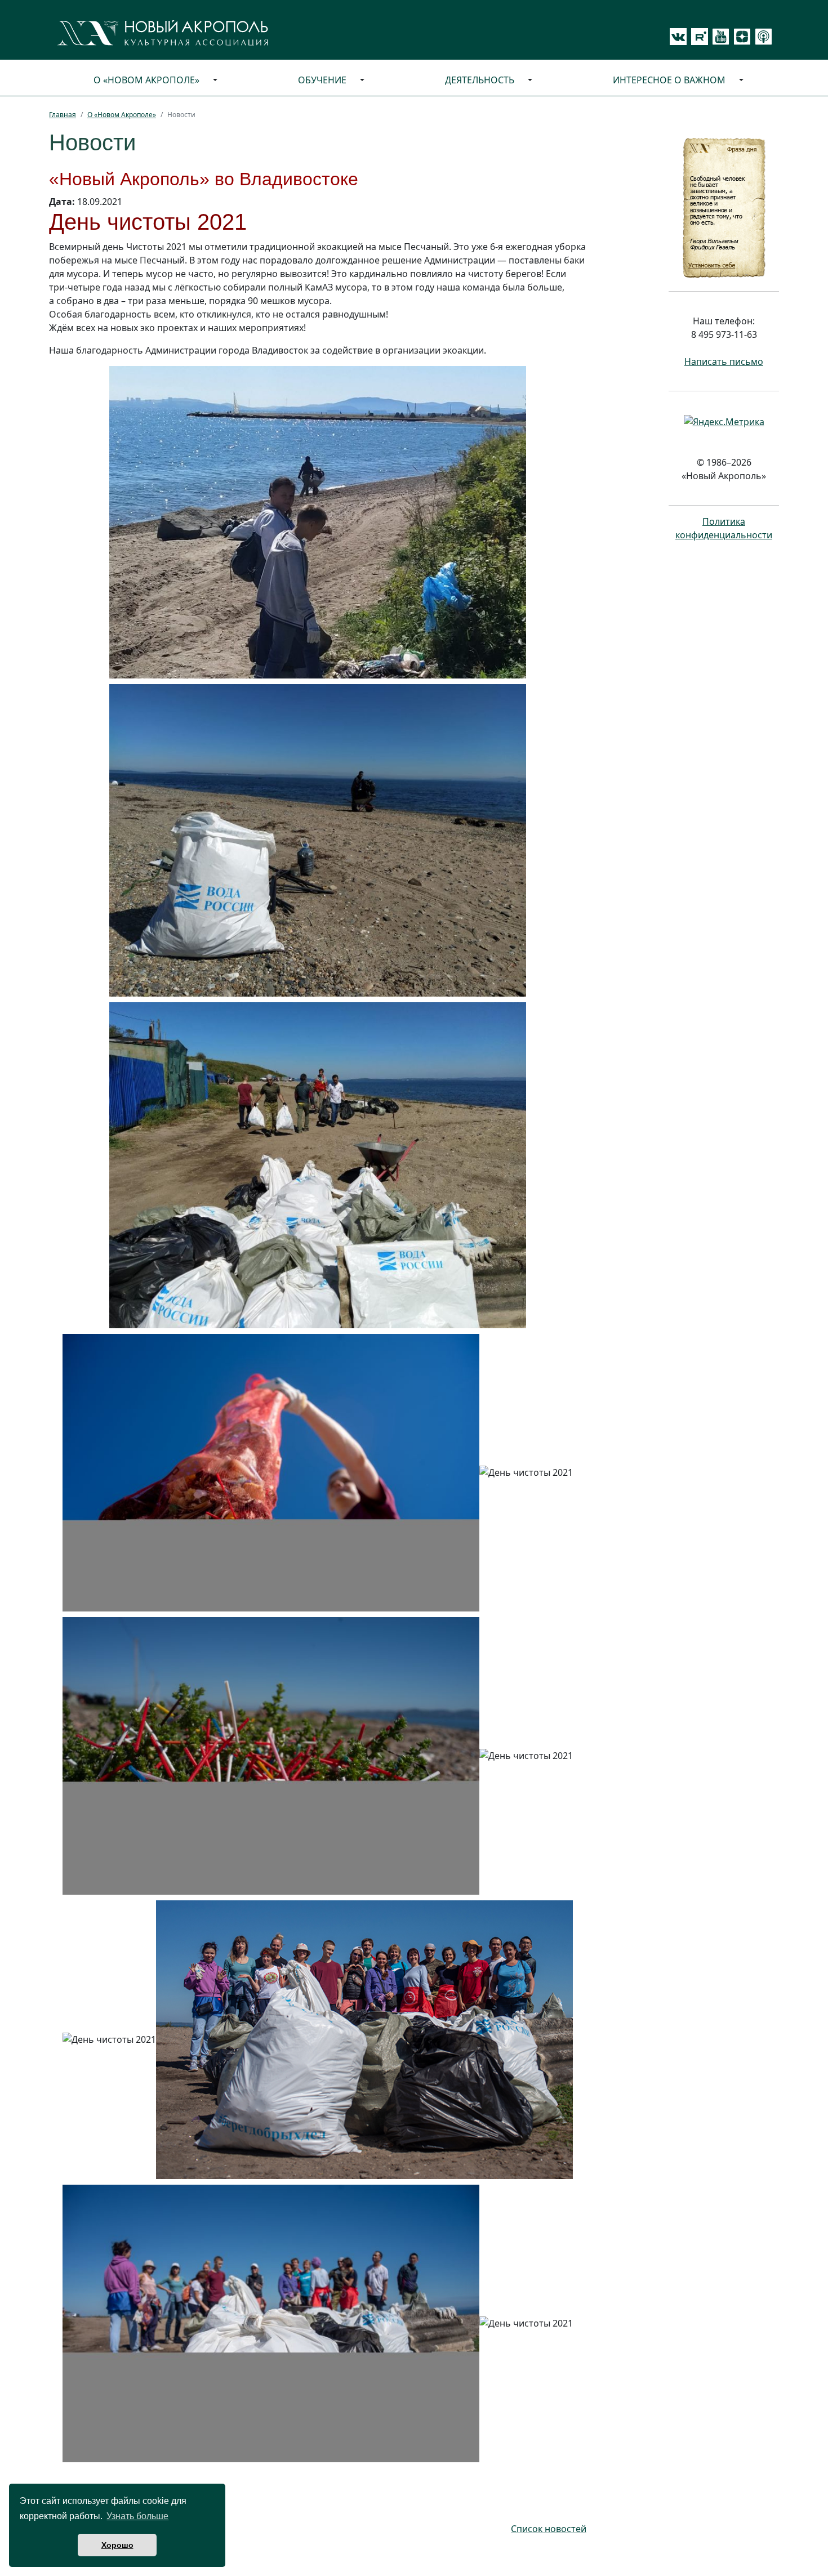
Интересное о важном (669, 80)
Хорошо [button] (117, 2545)
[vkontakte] (678, 37)
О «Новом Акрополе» (146, 80)
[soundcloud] (762, 37)
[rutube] (697, 37)
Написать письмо (724, 361)
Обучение (322, 80)
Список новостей (549, 2529)
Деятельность (480, 80)
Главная (63, 115)
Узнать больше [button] (137, 2516)
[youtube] (719, 37)
